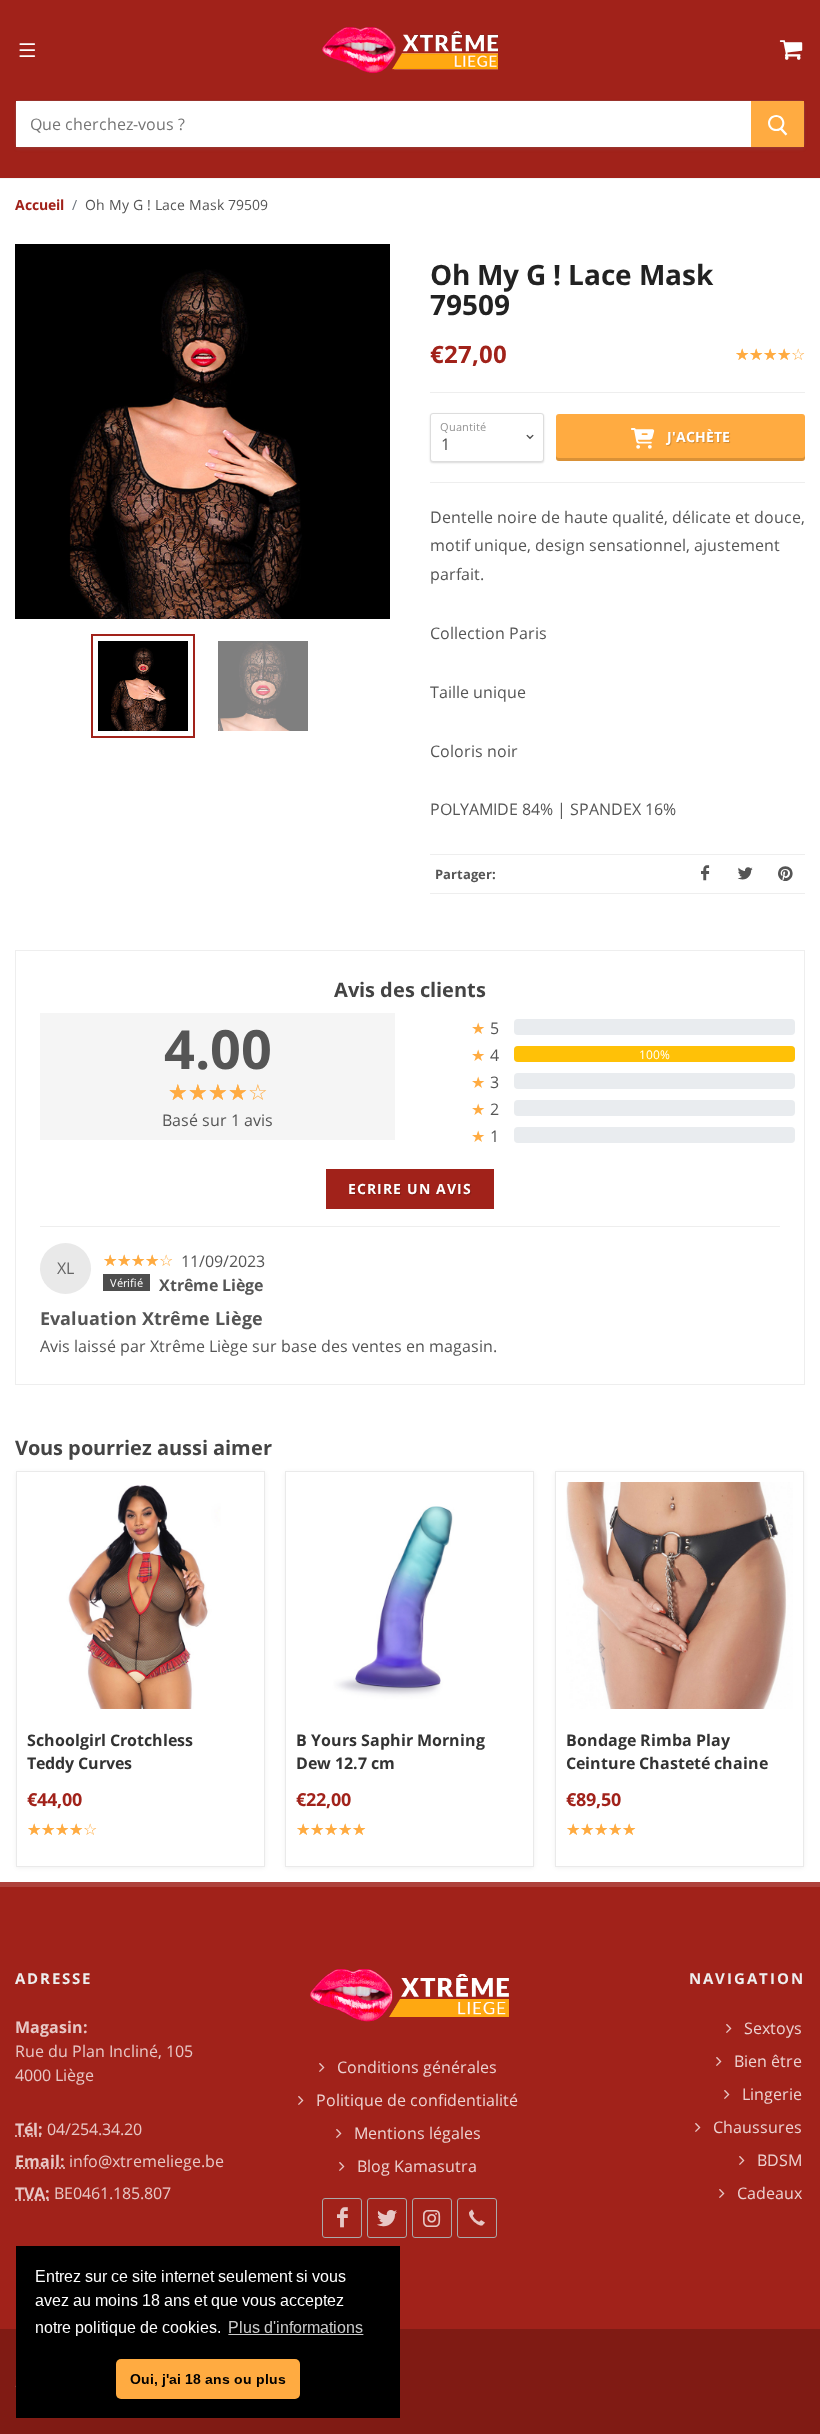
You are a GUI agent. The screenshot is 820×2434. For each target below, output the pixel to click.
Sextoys (773, 2028)
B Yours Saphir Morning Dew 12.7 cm (390, 1752)
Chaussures (757, 2127)
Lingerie (772, 2094)
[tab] (602, 1027)
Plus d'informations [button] (295, 2327)
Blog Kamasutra (417, 2166)
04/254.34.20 (94, 2129)
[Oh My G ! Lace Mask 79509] (202, 431)
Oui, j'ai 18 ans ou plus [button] (208, 2379)
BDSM (779, 2160)
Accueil (39, 204)
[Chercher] (777, 124)
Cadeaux (769, 2193)
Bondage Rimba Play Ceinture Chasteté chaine (667, 1752)
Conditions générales (417, 2067)
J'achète (692, 436)
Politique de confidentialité (417, 2100)
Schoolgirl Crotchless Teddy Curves (110, 1752)
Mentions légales (417, 2133)
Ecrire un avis (410, 1188)
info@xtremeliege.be (146, 2161)
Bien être (768, 2061)
